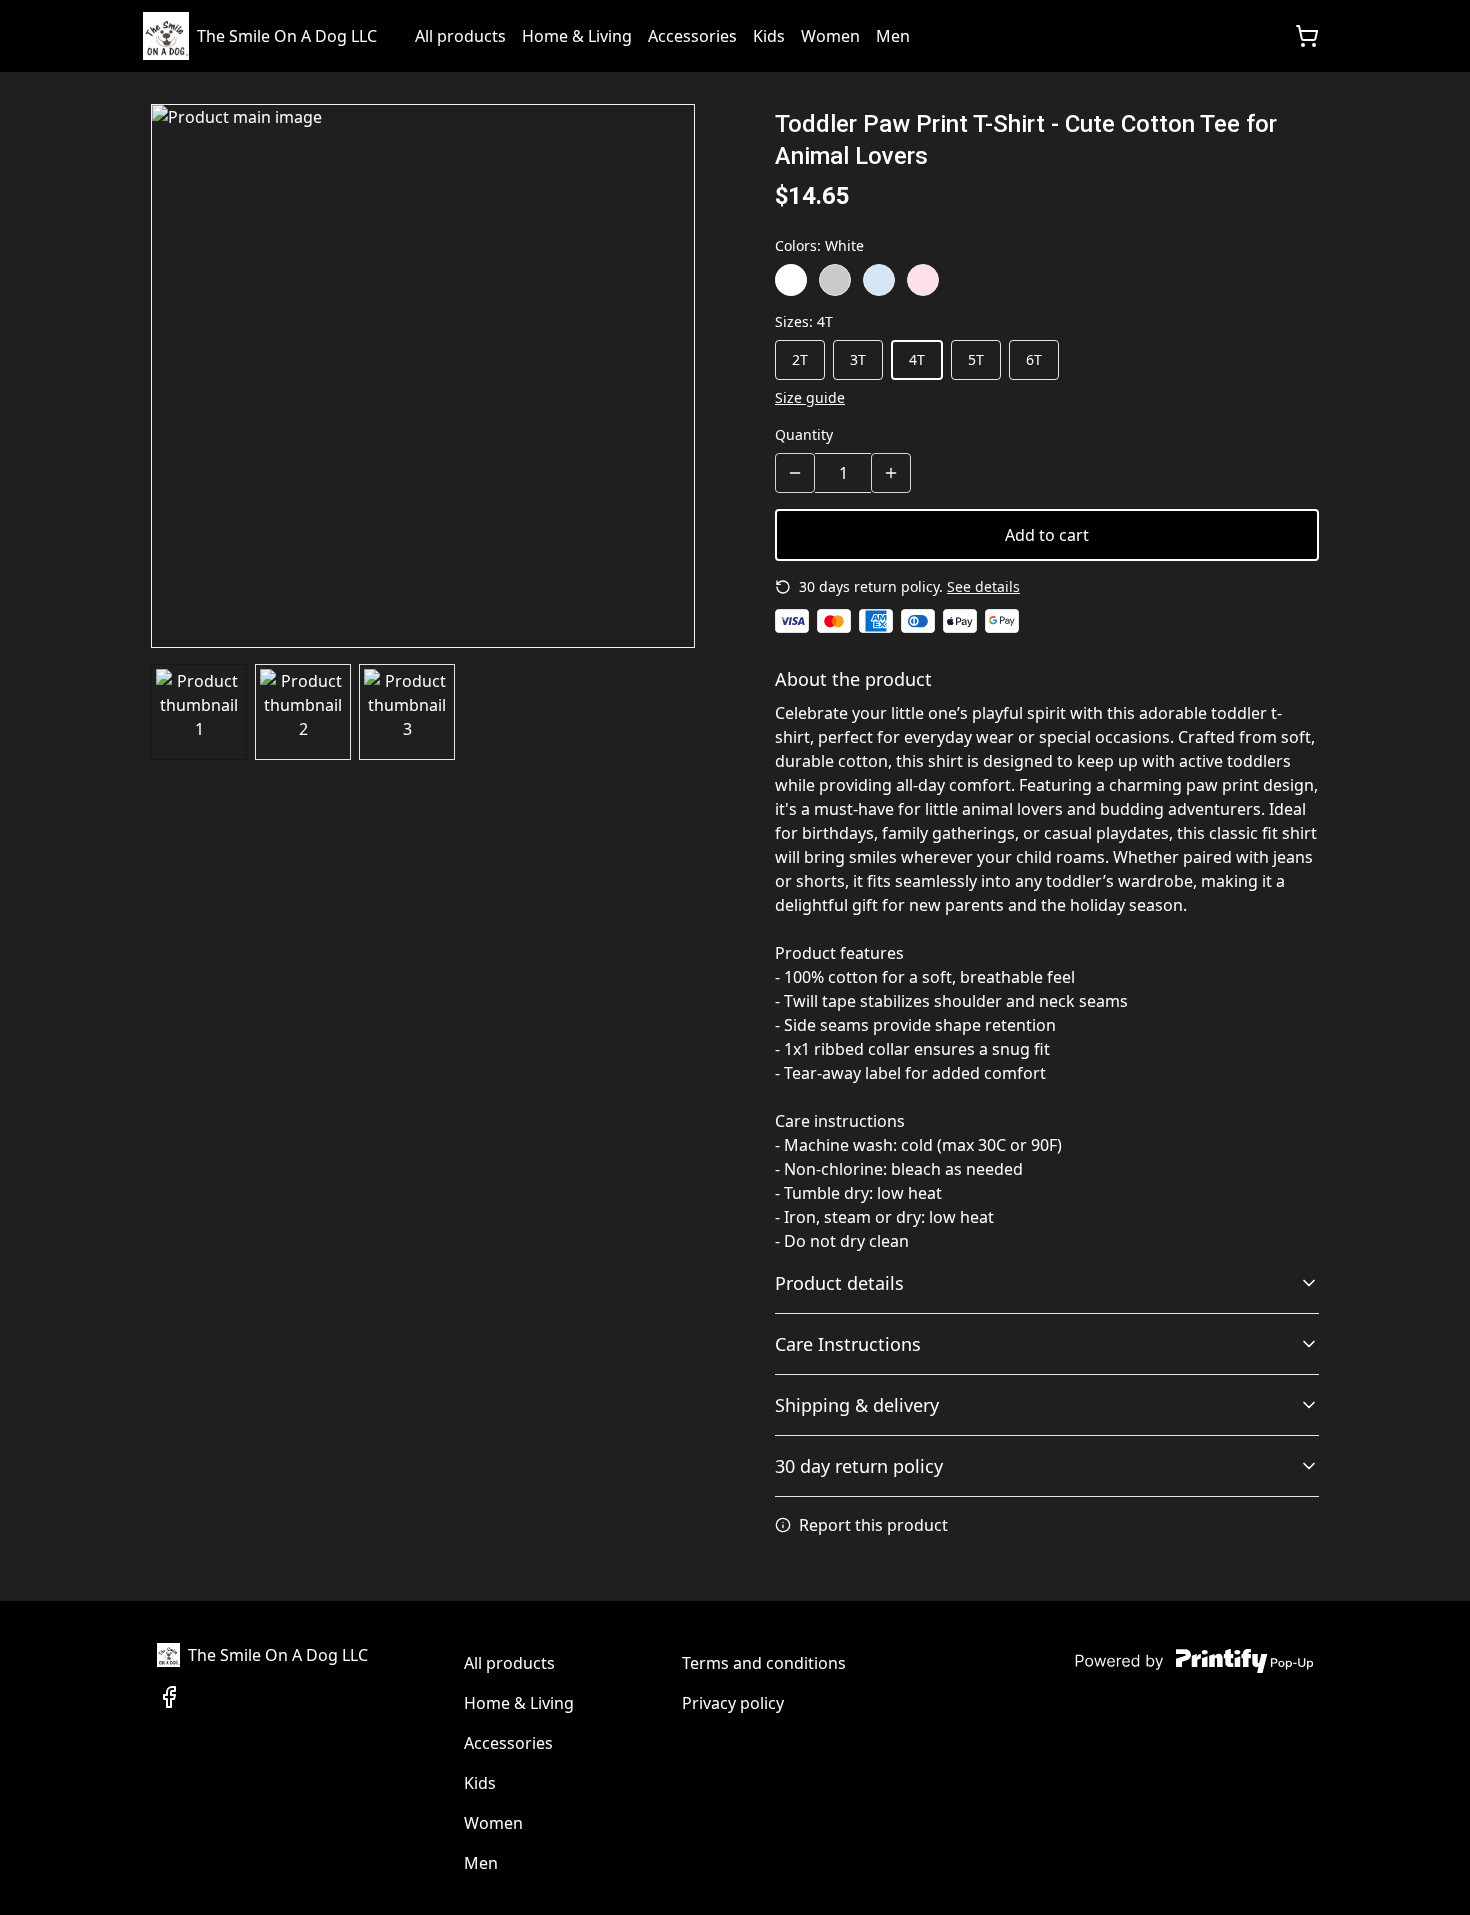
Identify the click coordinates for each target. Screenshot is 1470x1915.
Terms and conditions (764, 1663)
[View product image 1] (199, 712)
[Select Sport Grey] (835, 280)
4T (917, 359)
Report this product (873, 1525)
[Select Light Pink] (923, 280)
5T (976, 359)
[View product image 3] (407, 712)
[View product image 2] (303, 712)
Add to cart (1047, 535)
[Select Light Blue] (879, 280)
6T (1034, 359)
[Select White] (791, 280)
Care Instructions (848, 1344)
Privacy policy (733, 1703)
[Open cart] (1307, 36)
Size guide (810, 397)
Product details (839, 1283)
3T (858, 359)
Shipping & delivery (857, 1405)
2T (800, 359)
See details (983, 586)
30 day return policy (859, 1466)
